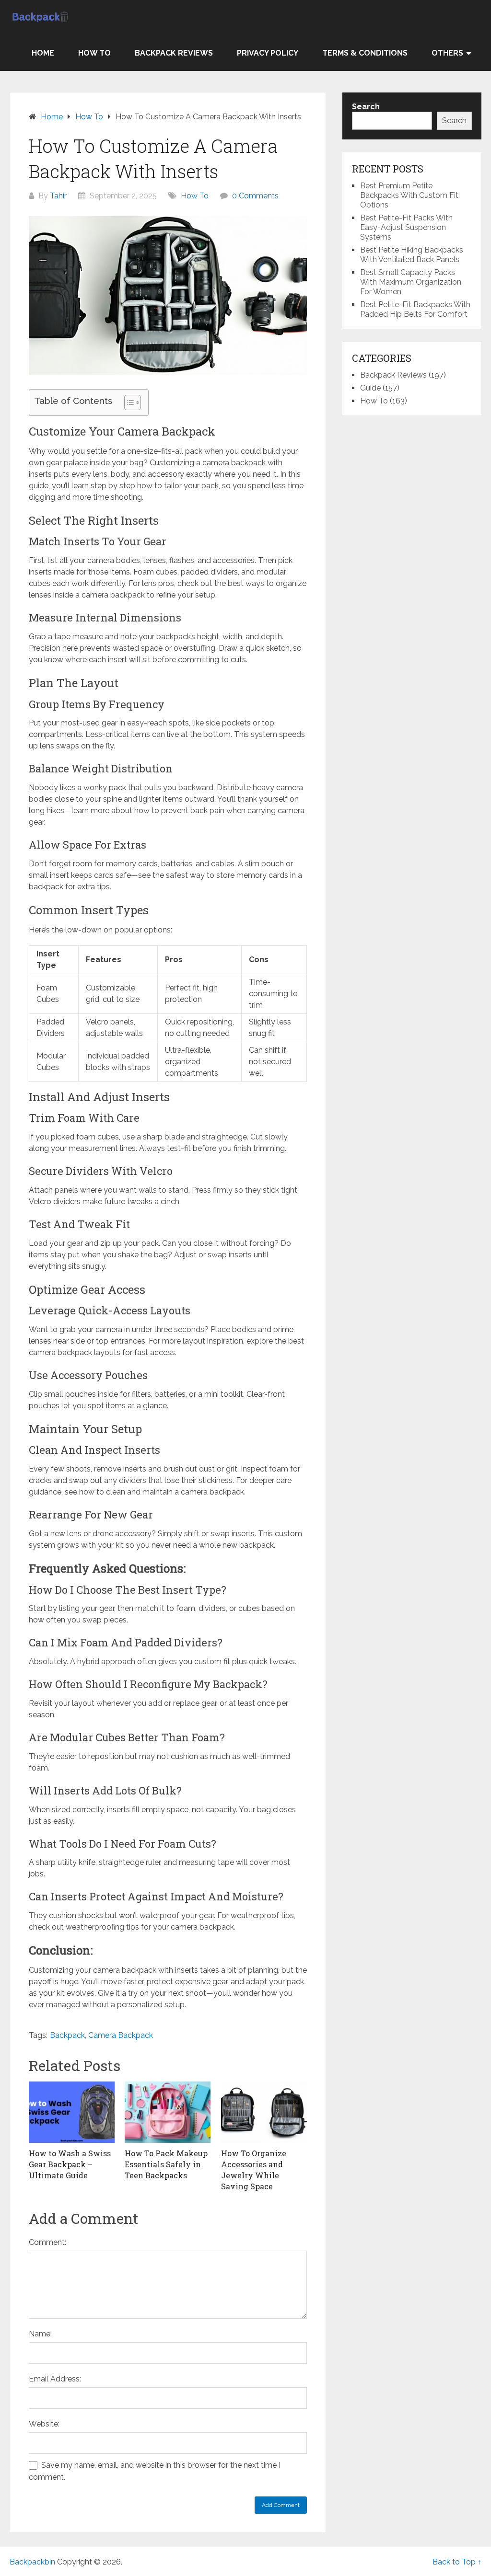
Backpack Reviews (174, 53)
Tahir (58, 196)
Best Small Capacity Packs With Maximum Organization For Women (411, 282)
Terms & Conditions (365, 53)
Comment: (47, 2242)
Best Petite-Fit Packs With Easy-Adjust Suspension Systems (406, 227)
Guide (370, 388)
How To (94, 53)
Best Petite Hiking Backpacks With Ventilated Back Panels (412, 255)
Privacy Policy (268, 53)
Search (454, 121)
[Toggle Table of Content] (128, 402)
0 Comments (255, 196)
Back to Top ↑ (457, 2562)
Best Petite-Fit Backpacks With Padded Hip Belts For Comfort (415, 309)
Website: (44, 2424)
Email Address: (55, 2379)
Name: (40, 2334)
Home (43, 53)
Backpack (67, 2035)
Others (447, 53)
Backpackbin (32, 2562)
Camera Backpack (121, 2035)
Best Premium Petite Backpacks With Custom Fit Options (409, 195)
